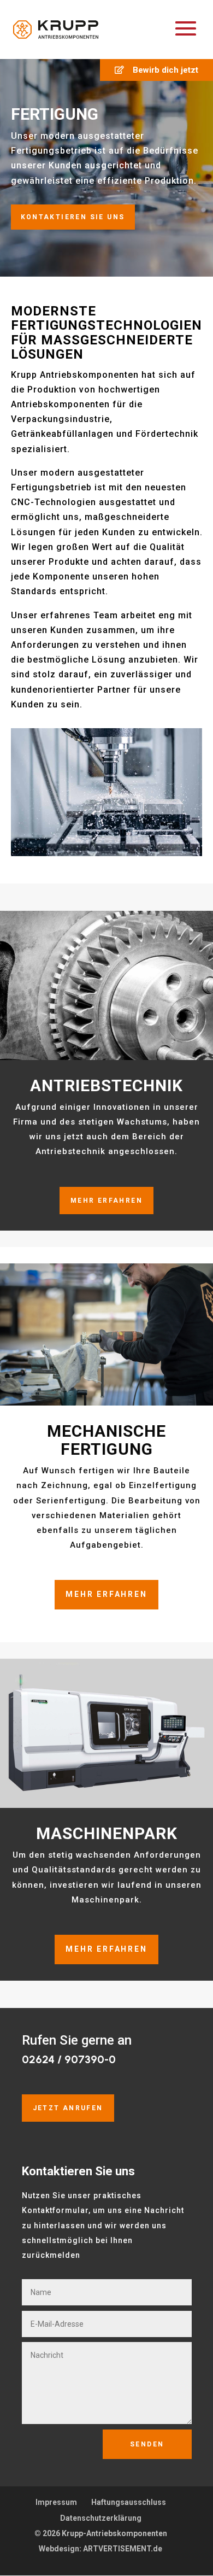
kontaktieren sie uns (73, 217)
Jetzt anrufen (68, 2108)
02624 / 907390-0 (69, 2059)
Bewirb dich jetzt (161, 70)
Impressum (56, 2502)
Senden (147, 2444)
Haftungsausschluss (129, 2502)
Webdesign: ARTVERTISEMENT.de (100, 2549)
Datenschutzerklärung (101, 2518)
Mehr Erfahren (106, 1201)
